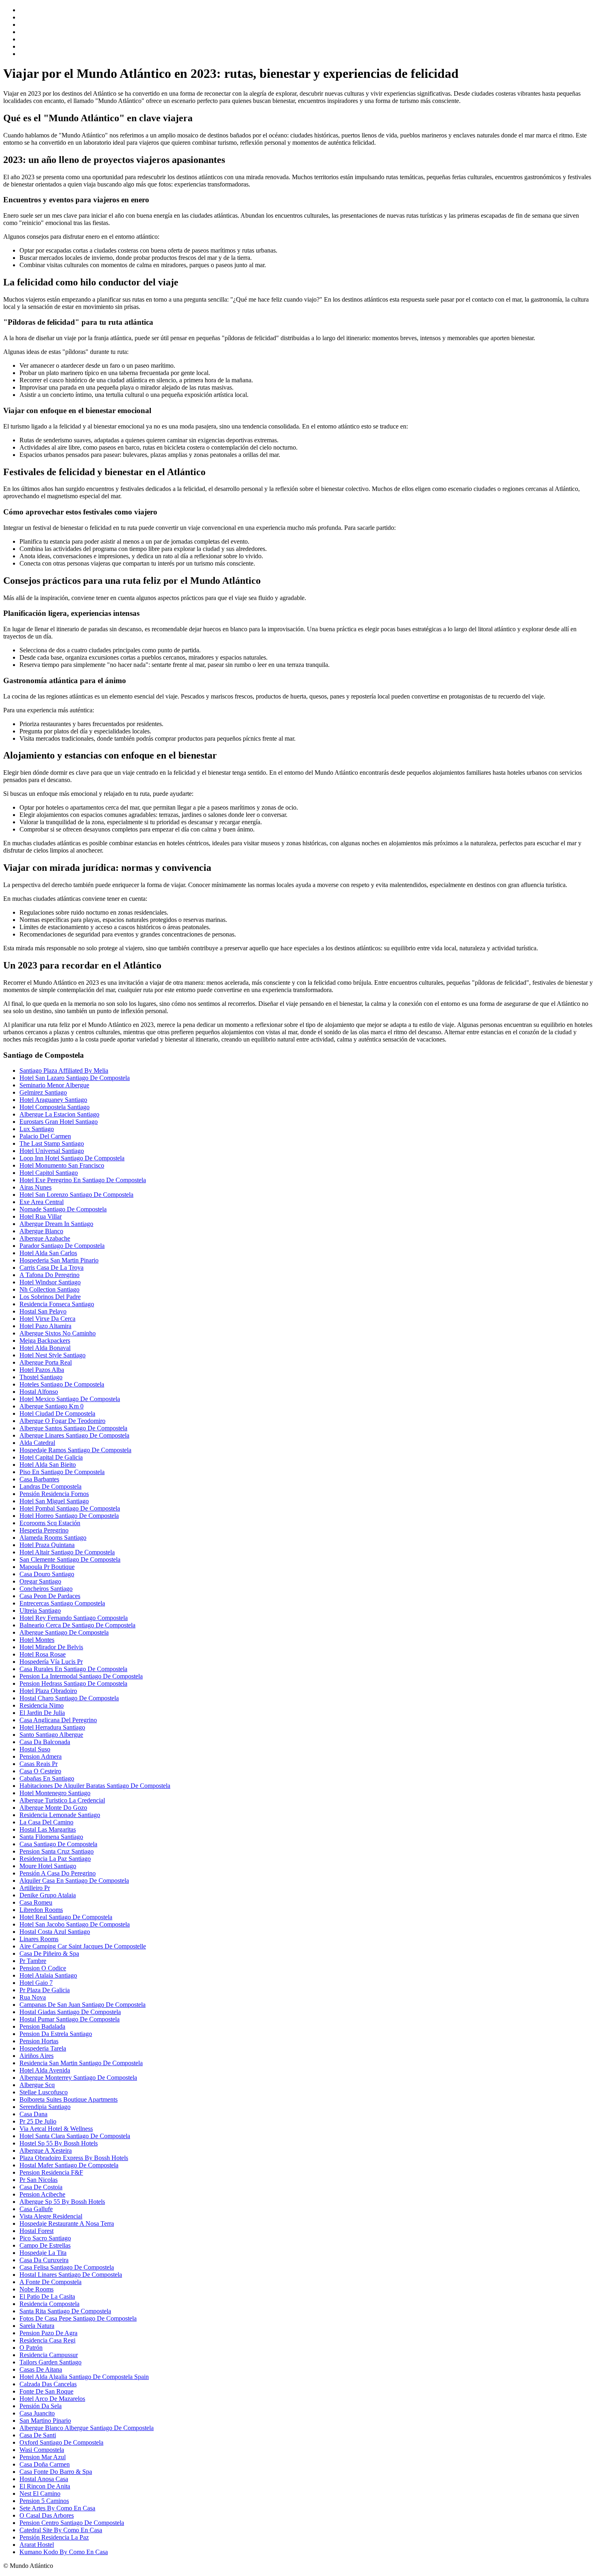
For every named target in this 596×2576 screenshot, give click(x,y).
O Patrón (31, 2348)
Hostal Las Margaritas (48, 1829)
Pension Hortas (39, 2041)
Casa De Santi (38, 2435)
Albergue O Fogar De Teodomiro (62, 1421)
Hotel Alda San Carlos (48, 1253)
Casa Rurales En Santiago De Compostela (73, 1669)
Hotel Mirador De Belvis (51, 1647)
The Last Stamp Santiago (52, 1143)
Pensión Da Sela (41, 2406)
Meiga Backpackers (45, 1341)
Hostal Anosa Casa (44, 2479)
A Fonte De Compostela (50, 2282)
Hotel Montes (37, 1640)
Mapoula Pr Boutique (47, 1567)
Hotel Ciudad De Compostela (57, 1413)
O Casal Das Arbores (47, 2515)
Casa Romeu (36, 1902)
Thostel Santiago (41, 1377)
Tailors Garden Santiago (50, 2362)
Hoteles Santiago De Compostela (62, 1384)
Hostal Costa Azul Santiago (55, 1932)
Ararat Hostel (37, 2545)
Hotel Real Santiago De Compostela (66, 1917)
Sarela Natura (37, 2326)
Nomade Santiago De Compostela (63, 1209)
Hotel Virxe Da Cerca (47, 1319)
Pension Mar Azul (43, 2457)
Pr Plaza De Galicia (45, 1990)
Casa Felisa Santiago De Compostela (67, 2267)
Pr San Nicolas (39, 2180)
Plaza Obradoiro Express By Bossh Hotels (74, 2158)
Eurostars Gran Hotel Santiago (59, 1122)
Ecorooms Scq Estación (50, 1523)
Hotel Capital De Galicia (51, 1457)
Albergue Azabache (45, 1238)
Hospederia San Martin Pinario (59, 1260)
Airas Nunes (35, 1187)
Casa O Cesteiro (40, 1771)
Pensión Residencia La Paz (54, 2537)
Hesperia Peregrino (44, 1530)
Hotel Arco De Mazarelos (52, 2399)
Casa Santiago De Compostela (58, 1844)
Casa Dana (33, 2114)
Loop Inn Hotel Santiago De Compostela (72, 1158)
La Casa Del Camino (46, 1822)
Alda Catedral (37, 1443)
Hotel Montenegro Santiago (55, 1793)
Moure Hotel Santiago (48, 1866)
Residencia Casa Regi (47, 2340)
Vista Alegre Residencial (51, 2216)
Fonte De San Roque (46, 2391)
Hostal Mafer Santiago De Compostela (69, 2165)
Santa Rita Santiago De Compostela (65, 2311)
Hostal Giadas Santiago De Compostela (70, 2012)
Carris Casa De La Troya (51, 1268)
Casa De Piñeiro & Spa (49, 1953)
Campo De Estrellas (45, 2245)
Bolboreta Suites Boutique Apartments (69, 2099)
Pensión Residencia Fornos (54, 1494)
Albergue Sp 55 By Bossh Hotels (62, 2202)
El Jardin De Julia (42, 1713)
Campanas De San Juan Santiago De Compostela (83, 2005)
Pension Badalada (42, 2026)
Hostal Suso (35, 1749)
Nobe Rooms (36, 2289)
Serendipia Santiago (45, 2107)
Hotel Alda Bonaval (45, 1348)
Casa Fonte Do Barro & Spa (56, 2472)
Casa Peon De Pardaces (50, 1596)
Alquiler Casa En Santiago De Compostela (74, 1881)
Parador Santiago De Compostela (62, 1246)
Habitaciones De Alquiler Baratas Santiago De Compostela (95, 1786)
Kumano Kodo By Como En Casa (64, 2552)
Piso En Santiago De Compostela (62, 1472)
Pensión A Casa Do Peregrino (58, 1873)
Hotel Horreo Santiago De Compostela (69, 1516)
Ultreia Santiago (40, 1611)
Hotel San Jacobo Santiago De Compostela (75, 1924)
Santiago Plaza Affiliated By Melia (64, 1070)
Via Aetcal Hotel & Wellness (56, 2129)
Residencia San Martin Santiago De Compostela (81, 2063)
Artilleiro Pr (35, 1888)
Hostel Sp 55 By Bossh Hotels (59, 2143)
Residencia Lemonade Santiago (60, 1815)
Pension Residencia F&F (51, 2172)
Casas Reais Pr (39, 1764)
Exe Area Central (42, 1202)
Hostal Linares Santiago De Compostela (71, 2275)
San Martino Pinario (45, 2421)
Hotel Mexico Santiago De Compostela (70, 1399)
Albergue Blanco (41, 1231)
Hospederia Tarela (43, 2048)
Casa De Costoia (41, 2187)
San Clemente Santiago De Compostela (70, 1559)
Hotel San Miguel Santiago (54, 1501)
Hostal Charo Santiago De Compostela (69, 1698)
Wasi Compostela (42, 2450)
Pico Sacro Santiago (45, 2238)
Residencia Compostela (49, 2304)
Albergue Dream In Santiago (56, 1224)
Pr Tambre (33, 1961)
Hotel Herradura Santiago (52, 1727)
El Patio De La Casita (47, 2296)
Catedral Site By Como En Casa (61, 2530)
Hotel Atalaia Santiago (48, 1975)
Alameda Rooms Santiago (53, 1538)
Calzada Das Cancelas (48, 2384)
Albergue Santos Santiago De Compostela (73, 1428)
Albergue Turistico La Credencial (62, 1800)
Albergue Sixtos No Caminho (58, 1333)
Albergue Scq (37, 2085)
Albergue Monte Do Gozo (53, 1808)
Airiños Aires (36, 2056)
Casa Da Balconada (45, 1742)
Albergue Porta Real (46, 1362)
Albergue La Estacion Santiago (59, 1114)
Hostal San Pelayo (43, 1311)
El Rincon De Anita (45, 2486)
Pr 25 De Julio (38, 2121)
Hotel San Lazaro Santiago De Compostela (75, 1078)
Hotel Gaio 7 (36, 1983)
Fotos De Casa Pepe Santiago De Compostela (78, 2318)
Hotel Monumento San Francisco (62, 1165)
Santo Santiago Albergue (51, 1735)
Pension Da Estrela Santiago (56, 2034)
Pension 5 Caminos (44, 2501)
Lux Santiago (37, 1129)
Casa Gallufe (36, 2209)
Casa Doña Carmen (45, 2464)
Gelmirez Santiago (43, 1092)
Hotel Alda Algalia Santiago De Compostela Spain (84, 2377)
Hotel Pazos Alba (42, 1370)
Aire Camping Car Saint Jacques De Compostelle (83, 1946)
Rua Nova (33, 1997)
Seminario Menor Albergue (54, 1085)
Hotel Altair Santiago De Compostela (67, 1552)
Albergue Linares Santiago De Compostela (74, 1435)
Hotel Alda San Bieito (48, 1465)
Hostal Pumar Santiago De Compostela (70, 2019)
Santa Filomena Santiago (51, 1837)
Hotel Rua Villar (41, 1216)
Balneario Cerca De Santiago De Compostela (77, 1625)
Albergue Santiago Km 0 (51, 1406)
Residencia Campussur (49, 2355)
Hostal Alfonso (39, 1392)
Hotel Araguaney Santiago (53, 1100)
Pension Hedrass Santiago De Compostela (73, 1683)
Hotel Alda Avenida (45, 2070)
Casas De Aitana (41, 2369)
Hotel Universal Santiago (52, 1151)
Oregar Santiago (40, 1581)
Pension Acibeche (42, 2194)
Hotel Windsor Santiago (50, 1282)
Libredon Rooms (41, 1910)
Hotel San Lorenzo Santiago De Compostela (76, 1195)
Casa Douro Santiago (47, 1574)
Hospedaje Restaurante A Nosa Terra (67, 2223)
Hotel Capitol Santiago (49, 1173)
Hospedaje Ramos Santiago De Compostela (75, 1450)
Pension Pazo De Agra (48, 2333)
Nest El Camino (40, 2493)
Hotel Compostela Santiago (55, 1107)
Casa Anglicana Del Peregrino (58, 1720)
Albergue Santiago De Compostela (64, 1632)
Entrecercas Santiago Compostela (62, 1603)
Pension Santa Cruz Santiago (57, 1851)
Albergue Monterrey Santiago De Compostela (78, 2078)
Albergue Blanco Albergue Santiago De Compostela (87, 2428)
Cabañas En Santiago (47, 1778)
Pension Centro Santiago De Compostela (72, 2523)
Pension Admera (41, 1756)
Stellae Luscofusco (44, 2092)
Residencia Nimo (42, 1705)
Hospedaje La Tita (43, 2253)
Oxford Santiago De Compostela (61, 2442)
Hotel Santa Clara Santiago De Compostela (75, 2136)
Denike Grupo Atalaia (48, 1895)
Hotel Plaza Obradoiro (48, 1691)
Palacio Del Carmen (45, 1136)
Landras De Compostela (50, 1486)
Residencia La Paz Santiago (55, 1859)
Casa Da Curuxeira (44, 2260)
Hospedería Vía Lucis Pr (51, 1662)
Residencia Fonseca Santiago (57, 1304)
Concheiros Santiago (46, 1589)
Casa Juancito (37, 2413)
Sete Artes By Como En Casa (57, 2508)
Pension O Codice (43, 1968)
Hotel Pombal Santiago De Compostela (70, 1508)
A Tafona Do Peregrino (49, 1275)
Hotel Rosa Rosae (43, 1654)
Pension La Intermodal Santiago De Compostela (81, 1676)
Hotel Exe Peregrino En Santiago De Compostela (83, 1180)
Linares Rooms (39, 1939)
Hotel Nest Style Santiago (53, 1355)
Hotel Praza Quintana (47, 1545)
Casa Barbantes (39, 1479)
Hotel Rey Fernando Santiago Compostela (74, 1618)
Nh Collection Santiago (49, 1289)
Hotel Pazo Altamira (45, 1326)
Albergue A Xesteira (46, 2151)
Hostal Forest (36, 2231)
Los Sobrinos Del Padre (50, 1297)
